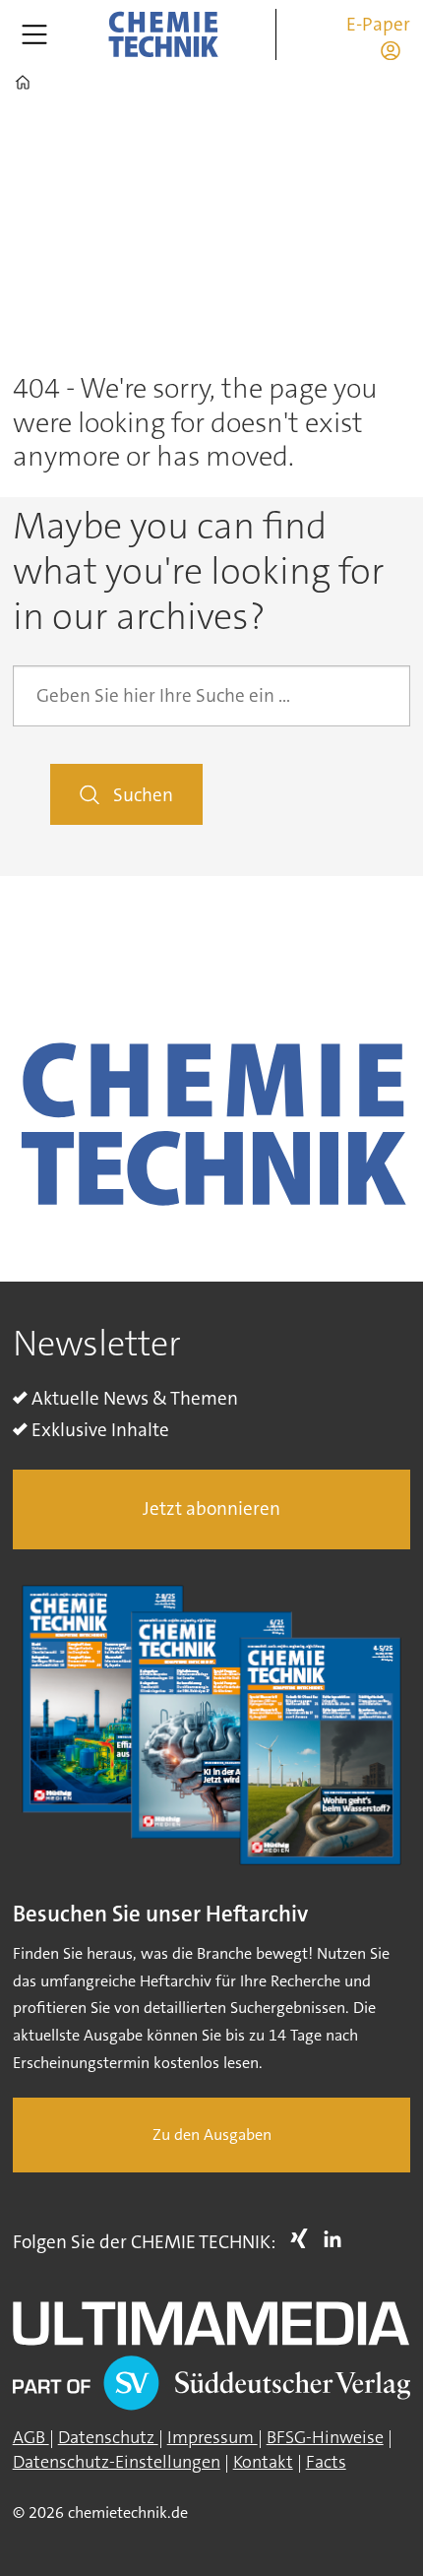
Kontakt (263, 2462)
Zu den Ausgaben (212, 2135)
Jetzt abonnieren (211, 1508)
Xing (304, 2238)
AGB (31, 2437)
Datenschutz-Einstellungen (117, 2462)
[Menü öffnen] (34, 34)
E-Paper (378, 24)
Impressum (212, 2437)
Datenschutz (108, 2437)
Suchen (143, 795)
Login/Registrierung (395, 50)
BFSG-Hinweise (325, 2437)
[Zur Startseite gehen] (162, 35)
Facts (326, 2462)
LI (337, 2238)
